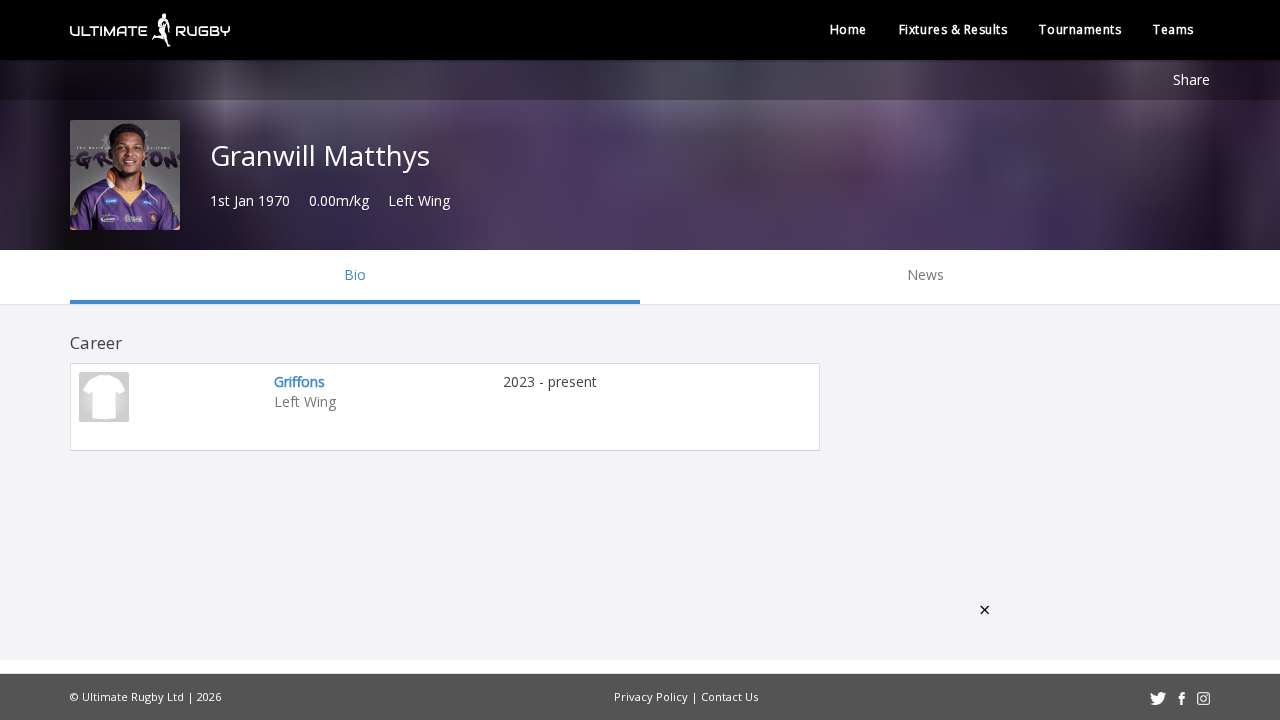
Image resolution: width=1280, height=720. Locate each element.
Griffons (299, 381)
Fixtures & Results (953, 29)
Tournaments (1080, 29)
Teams (1173, 29)
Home (848, 29)
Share (1191, 79)
